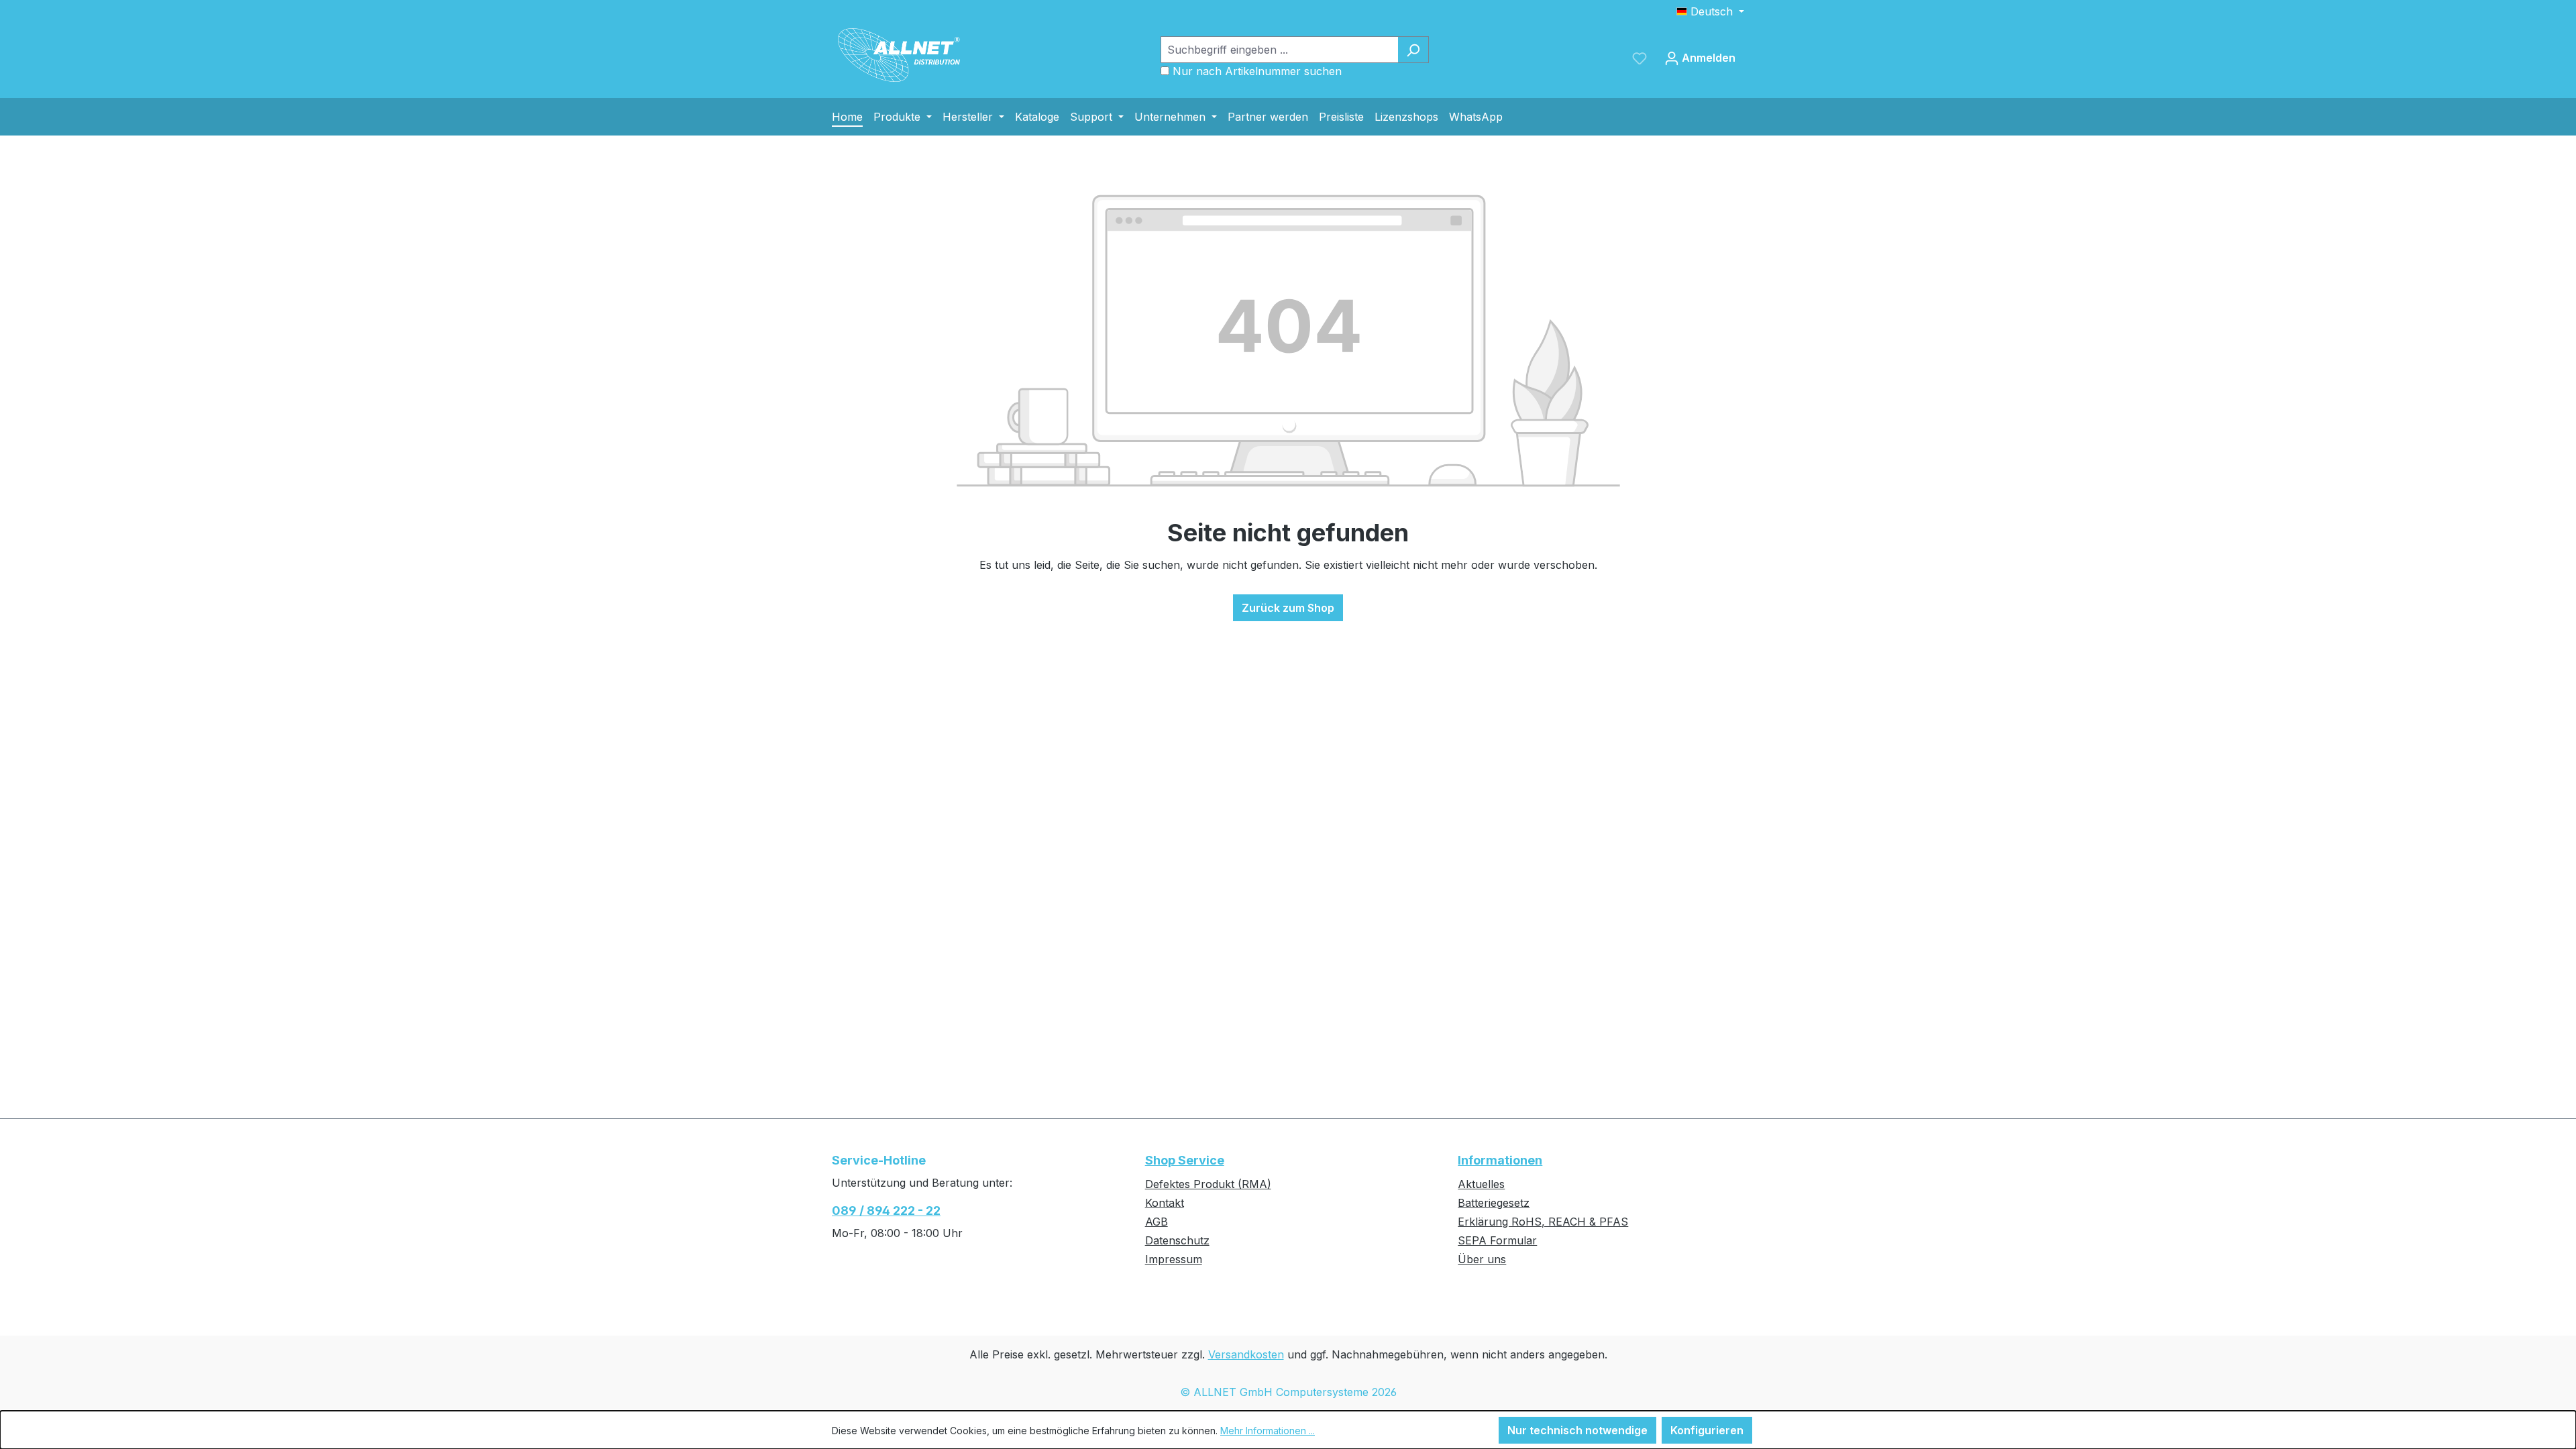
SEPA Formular (1497, 1240)
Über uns (1482, 1259)
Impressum (1174, 1259)
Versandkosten (1246, 1354)
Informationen (1500, 1160)
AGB (1157, 1222)
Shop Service (1185, 1160)
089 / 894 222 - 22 (886, 1211)
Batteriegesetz (1494, 1203)
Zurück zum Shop (1288, 608)
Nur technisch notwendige (1577, 1430)
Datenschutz (1177, 1240)
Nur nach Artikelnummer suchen (1257, 71)
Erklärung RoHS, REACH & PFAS (1543, 1222)
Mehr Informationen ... (1268, 1431)
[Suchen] (1413, 50)
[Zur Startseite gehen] (899, 55)
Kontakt (1165, 1203)
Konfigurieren (1707, 1430)
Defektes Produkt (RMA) (1208, 1184)
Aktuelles (1481, 1184)
